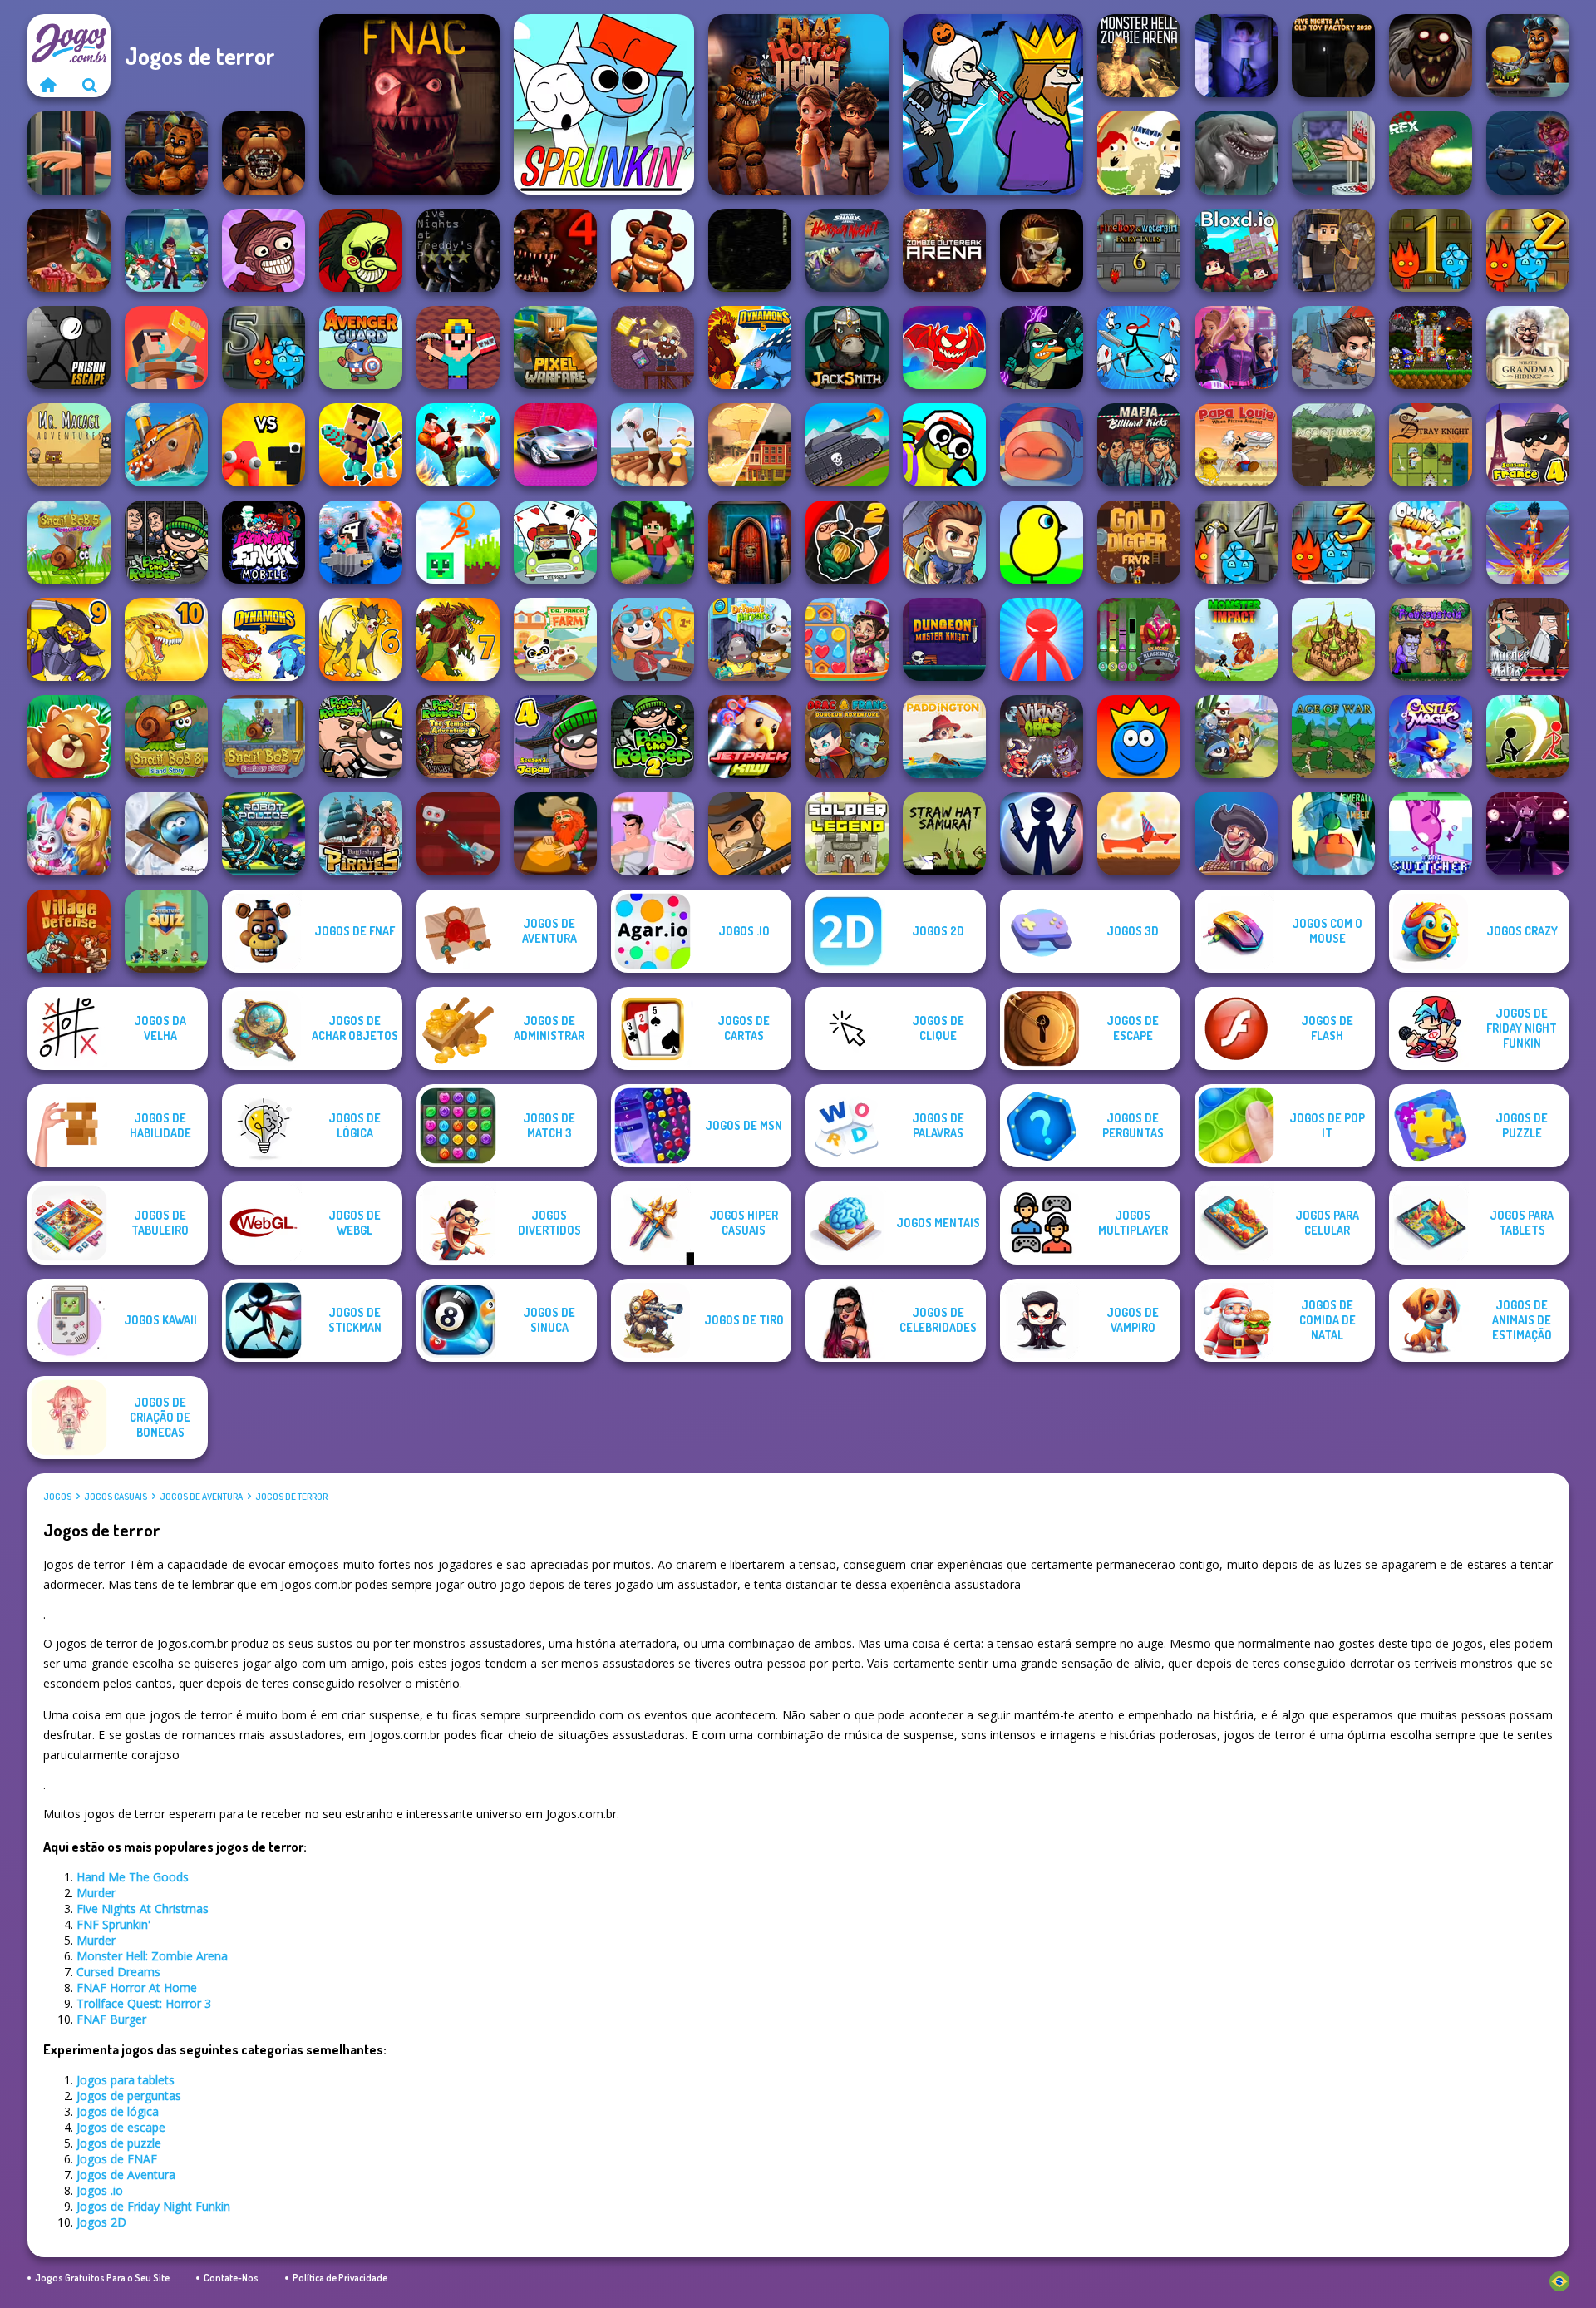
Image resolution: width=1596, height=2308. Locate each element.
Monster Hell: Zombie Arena (152, 1956)
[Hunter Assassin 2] (847, 542)
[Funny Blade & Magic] (944, 445)
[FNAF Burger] (1528, 56)
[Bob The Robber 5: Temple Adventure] (458, 737)
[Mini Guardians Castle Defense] (1431, 348)
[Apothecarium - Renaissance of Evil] (1042, 250)
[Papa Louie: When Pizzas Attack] (1236, 445)
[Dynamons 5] (750, 348)
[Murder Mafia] (1528, 639)
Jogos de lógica (118, 2111)
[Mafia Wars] (750, 834)
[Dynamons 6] (361, 639)
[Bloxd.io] (1236, 250)
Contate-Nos (231, 2278)
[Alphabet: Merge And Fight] (264, 445)
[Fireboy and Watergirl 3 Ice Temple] (1333, 542)
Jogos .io (100, 2190)
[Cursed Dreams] (1236, 56)
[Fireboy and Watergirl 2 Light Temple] (1528, 250)
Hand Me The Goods (133, 1877)
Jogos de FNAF (117, 2159)
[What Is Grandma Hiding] (1528, 348)
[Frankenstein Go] (1431, 639)
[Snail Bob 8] (166, 737)
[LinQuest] (1528, 834)
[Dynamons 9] (69, 639)
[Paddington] (944, 737)
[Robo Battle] (458, 834)
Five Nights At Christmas (143, 1909)
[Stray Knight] (1431, 445)
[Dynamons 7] (458, 639)
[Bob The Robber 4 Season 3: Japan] (555, 737)
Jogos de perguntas (129, 2096)
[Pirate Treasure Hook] (1236, 834)
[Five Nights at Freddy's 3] (750, 250)
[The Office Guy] (653, 834)
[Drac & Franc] (847, 737)
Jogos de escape (121, 2127)
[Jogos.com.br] (48, 85)
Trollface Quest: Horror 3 (144, 2003)
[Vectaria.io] (1333, 250)
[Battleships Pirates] (361, 834)
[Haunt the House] (1139, 153)
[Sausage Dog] (1139, 834)
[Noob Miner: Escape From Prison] (458, 348)
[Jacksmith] (847, 348)
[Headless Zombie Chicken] (69, 250)
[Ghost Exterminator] (1528, 153)
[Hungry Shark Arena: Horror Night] (847, 250)
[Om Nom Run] (1431, 542)
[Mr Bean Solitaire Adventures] (555, 542)
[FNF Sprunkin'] (604, 104)
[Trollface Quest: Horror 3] (1431, 56)
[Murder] (993, 104)
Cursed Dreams (118, 1972)
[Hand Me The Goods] (69, 153)
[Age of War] (1333, 737)
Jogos (57, 1497)
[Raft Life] (653, 445)
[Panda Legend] (1236, 737)
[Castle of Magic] (1431, 737)
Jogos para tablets (126, 2080)
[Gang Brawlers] (458, 445)
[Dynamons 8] (264, 639)
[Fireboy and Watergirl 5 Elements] (264, 348)
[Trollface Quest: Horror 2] (264, 250)
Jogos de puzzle (119, 2143)
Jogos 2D (101, 2222)
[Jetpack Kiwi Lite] (750, 737)
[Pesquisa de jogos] (90, 85)
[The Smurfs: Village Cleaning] (166, 834)
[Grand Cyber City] (555, 445)
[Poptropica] (653, 639)
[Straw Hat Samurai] (944, 834)
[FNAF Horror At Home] (798, 104)
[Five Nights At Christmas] (409, 104)
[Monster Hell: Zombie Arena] (1139, 56)
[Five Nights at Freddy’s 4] (555, 250)
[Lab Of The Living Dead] (166, 250)
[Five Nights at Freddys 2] (458, 250)
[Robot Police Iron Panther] (264, 834)
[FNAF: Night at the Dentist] (264, 153)
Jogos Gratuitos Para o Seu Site (102, 2278)
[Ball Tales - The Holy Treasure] (1139, 737)
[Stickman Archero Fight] (1528, 737)
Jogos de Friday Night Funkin (153, 2206)
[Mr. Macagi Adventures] (69, 445)
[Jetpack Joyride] (944, 542)
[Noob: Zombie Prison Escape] (166, 348)
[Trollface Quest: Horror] (361, 250)
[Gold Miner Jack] (555, 834)
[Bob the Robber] (166, 542)
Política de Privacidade (340, 2278)
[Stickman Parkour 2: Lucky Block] (458, 542)
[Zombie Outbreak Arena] (944, 250)
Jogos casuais (116, 1497)
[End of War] (750, 445)
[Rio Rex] (1431, 153)
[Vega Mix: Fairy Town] (847, 639)
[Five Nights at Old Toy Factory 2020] (1333, 56)
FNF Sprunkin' (113, 1924)
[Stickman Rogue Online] (1139, 348)
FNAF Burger (111, 2019)
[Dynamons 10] (166, 639)
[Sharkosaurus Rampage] (1236, 153)
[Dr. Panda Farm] (555, 639)
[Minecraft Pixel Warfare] (555, 348)
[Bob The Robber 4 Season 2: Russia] (361, 737)
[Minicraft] (653, 542)
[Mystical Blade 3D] (1528, 542)
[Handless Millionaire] (1333, 153)
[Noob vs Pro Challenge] (361, 445)
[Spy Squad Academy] (1236, 348)
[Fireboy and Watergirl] (1431, 250)
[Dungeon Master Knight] (944, 639)
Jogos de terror (291, 1497)
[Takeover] (1333, 639)
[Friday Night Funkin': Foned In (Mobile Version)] (264, 542)
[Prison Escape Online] (69, 348)
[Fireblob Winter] (1042, 445)
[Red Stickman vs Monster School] (1042, 639)
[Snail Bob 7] (264, 737)
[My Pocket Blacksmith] (1139, 639)
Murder (96, 1893)
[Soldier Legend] (847, 834)
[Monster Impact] (1236, 639)
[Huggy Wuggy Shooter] (653, 250)
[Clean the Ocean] (166, 445)
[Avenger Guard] (361, 348)
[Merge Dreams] (69, 834)
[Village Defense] (69, 931)
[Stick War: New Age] (1042, 834)
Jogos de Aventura (201, 1497)
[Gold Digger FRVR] (1139, 542)
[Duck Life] (1042, 542)
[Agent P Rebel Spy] (1042, 348)
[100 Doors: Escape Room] (750, 542)
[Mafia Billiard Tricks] (1139, 445)
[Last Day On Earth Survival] (1333, 348)
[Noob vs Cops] (361, 542)
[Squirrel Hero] (69, 737)
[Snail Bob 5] (69, 542)
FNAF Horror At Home (137, 1987)
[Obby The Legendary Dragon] (944, 348)
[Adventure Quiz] (166, 931)
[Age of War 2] (1333, 445)
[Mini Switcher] (1431, 834)
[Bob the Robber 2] (653, 737)
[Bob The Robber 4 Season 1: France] (1528, 445)
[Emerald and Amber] (1333, 834)
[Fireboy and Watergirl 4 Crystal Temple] (1236, 542)
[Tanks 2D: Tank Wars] (847, 445)
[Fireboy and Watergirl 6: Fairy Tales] (1139, 250)
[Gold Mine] (653, 348)
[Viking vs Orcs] (1042, 737)
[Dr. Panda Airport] (750, 639)
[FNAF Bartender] (166, 153)
